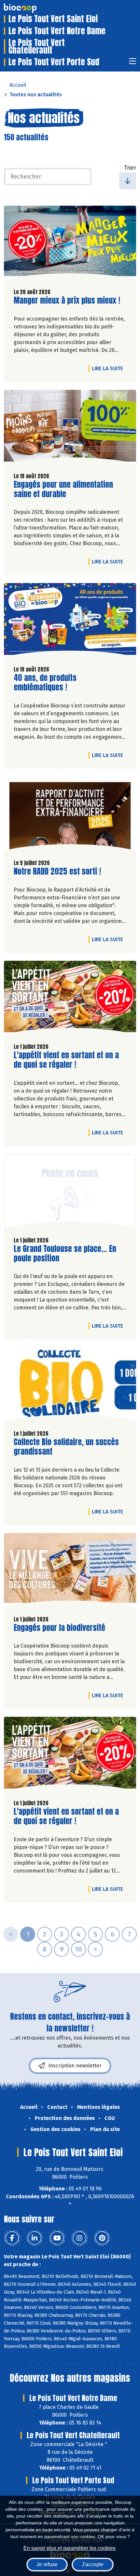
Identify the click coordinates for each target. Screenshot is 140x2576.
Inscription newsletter (75, 2066)
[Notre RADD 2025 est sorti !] (70, 815)
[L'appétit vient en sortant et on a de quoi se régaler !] (70, 999)
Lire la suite (109, 368)
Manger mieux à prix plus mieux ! (67, 300)
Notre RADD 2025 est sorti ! (57, 871)
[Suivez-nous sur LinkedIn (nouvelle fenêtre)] (35, 2238)
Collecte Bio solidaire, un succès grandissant (66, 1447)
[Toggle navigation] (133, 63)
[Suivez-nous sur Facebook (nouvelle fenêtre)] (12, 2238)
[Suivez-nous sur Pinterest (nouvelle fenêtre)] (102, 2238)
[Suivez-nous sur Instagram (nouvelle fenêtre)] (79, 2238)
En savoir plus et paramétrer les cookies (70, 2548)
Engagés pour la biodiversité (59, 1628)
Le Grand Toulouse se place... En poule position (65, 1254)
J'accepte (93, 2564)
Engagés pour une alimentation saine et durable (63, 489)
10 (78, 1949)
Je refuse (47, 2564)
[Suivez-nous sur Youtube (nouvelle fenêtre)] (57, 2238)
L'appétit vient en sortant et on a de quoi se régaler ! (66, 1060)
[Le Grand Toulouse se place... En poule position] (70, 1193)
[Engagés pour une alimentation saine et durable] (70, 428)
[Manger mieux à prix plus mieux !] (70, 244)
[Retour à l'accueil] (30, 8)
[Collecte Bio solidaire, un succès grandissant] (70, 1386)
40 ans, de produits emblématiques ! (51, 683)
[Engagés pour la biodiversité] (70, 1572)
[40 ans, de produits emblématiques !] (70, 622)
